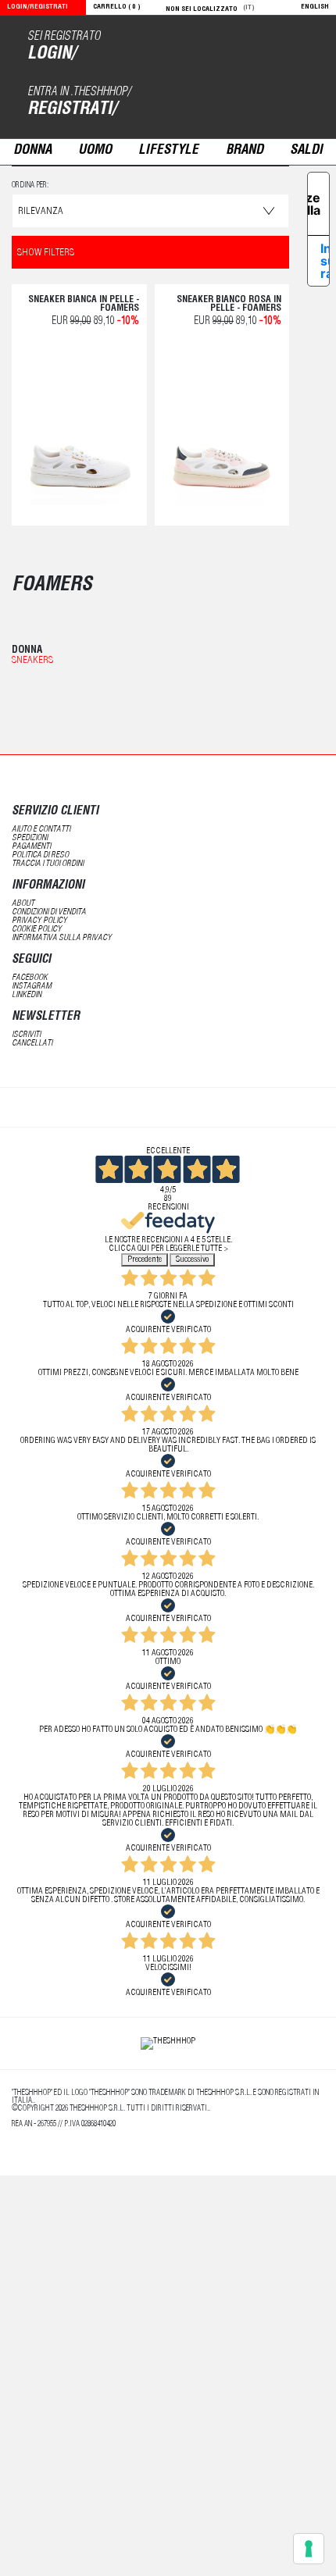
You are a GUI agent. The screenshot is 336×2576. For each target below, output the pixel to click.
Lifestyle (168, 151)
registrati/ (72, 110)
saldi (306, 151)
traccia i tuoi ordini (48, 864)
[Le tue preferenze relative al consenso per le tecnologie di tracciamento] (309, 2549)
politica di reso (40, 855)
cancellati (32, 1044)
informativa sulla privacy (62, 938)
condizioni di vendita (49, 912)
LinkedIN (27, 995)
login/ (52, 55)
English (315, 7)
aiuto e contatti (41, 830)
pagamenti (31, 847)
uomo (95, 151)
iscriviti (26, 1035)
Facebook (30, 978)
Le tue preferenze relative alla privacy (314, 204)
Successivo (192, 1260)
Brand (245, 151)
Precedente (145, 1260)
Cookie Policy (37, 930)
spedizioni (30, 838)
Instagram (32, 987)
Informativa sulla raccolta (327, 261)
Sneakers (32, 661)
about (23, 904)
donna (32, 151)
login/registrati (38, 7)
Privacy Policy (39, 921)
